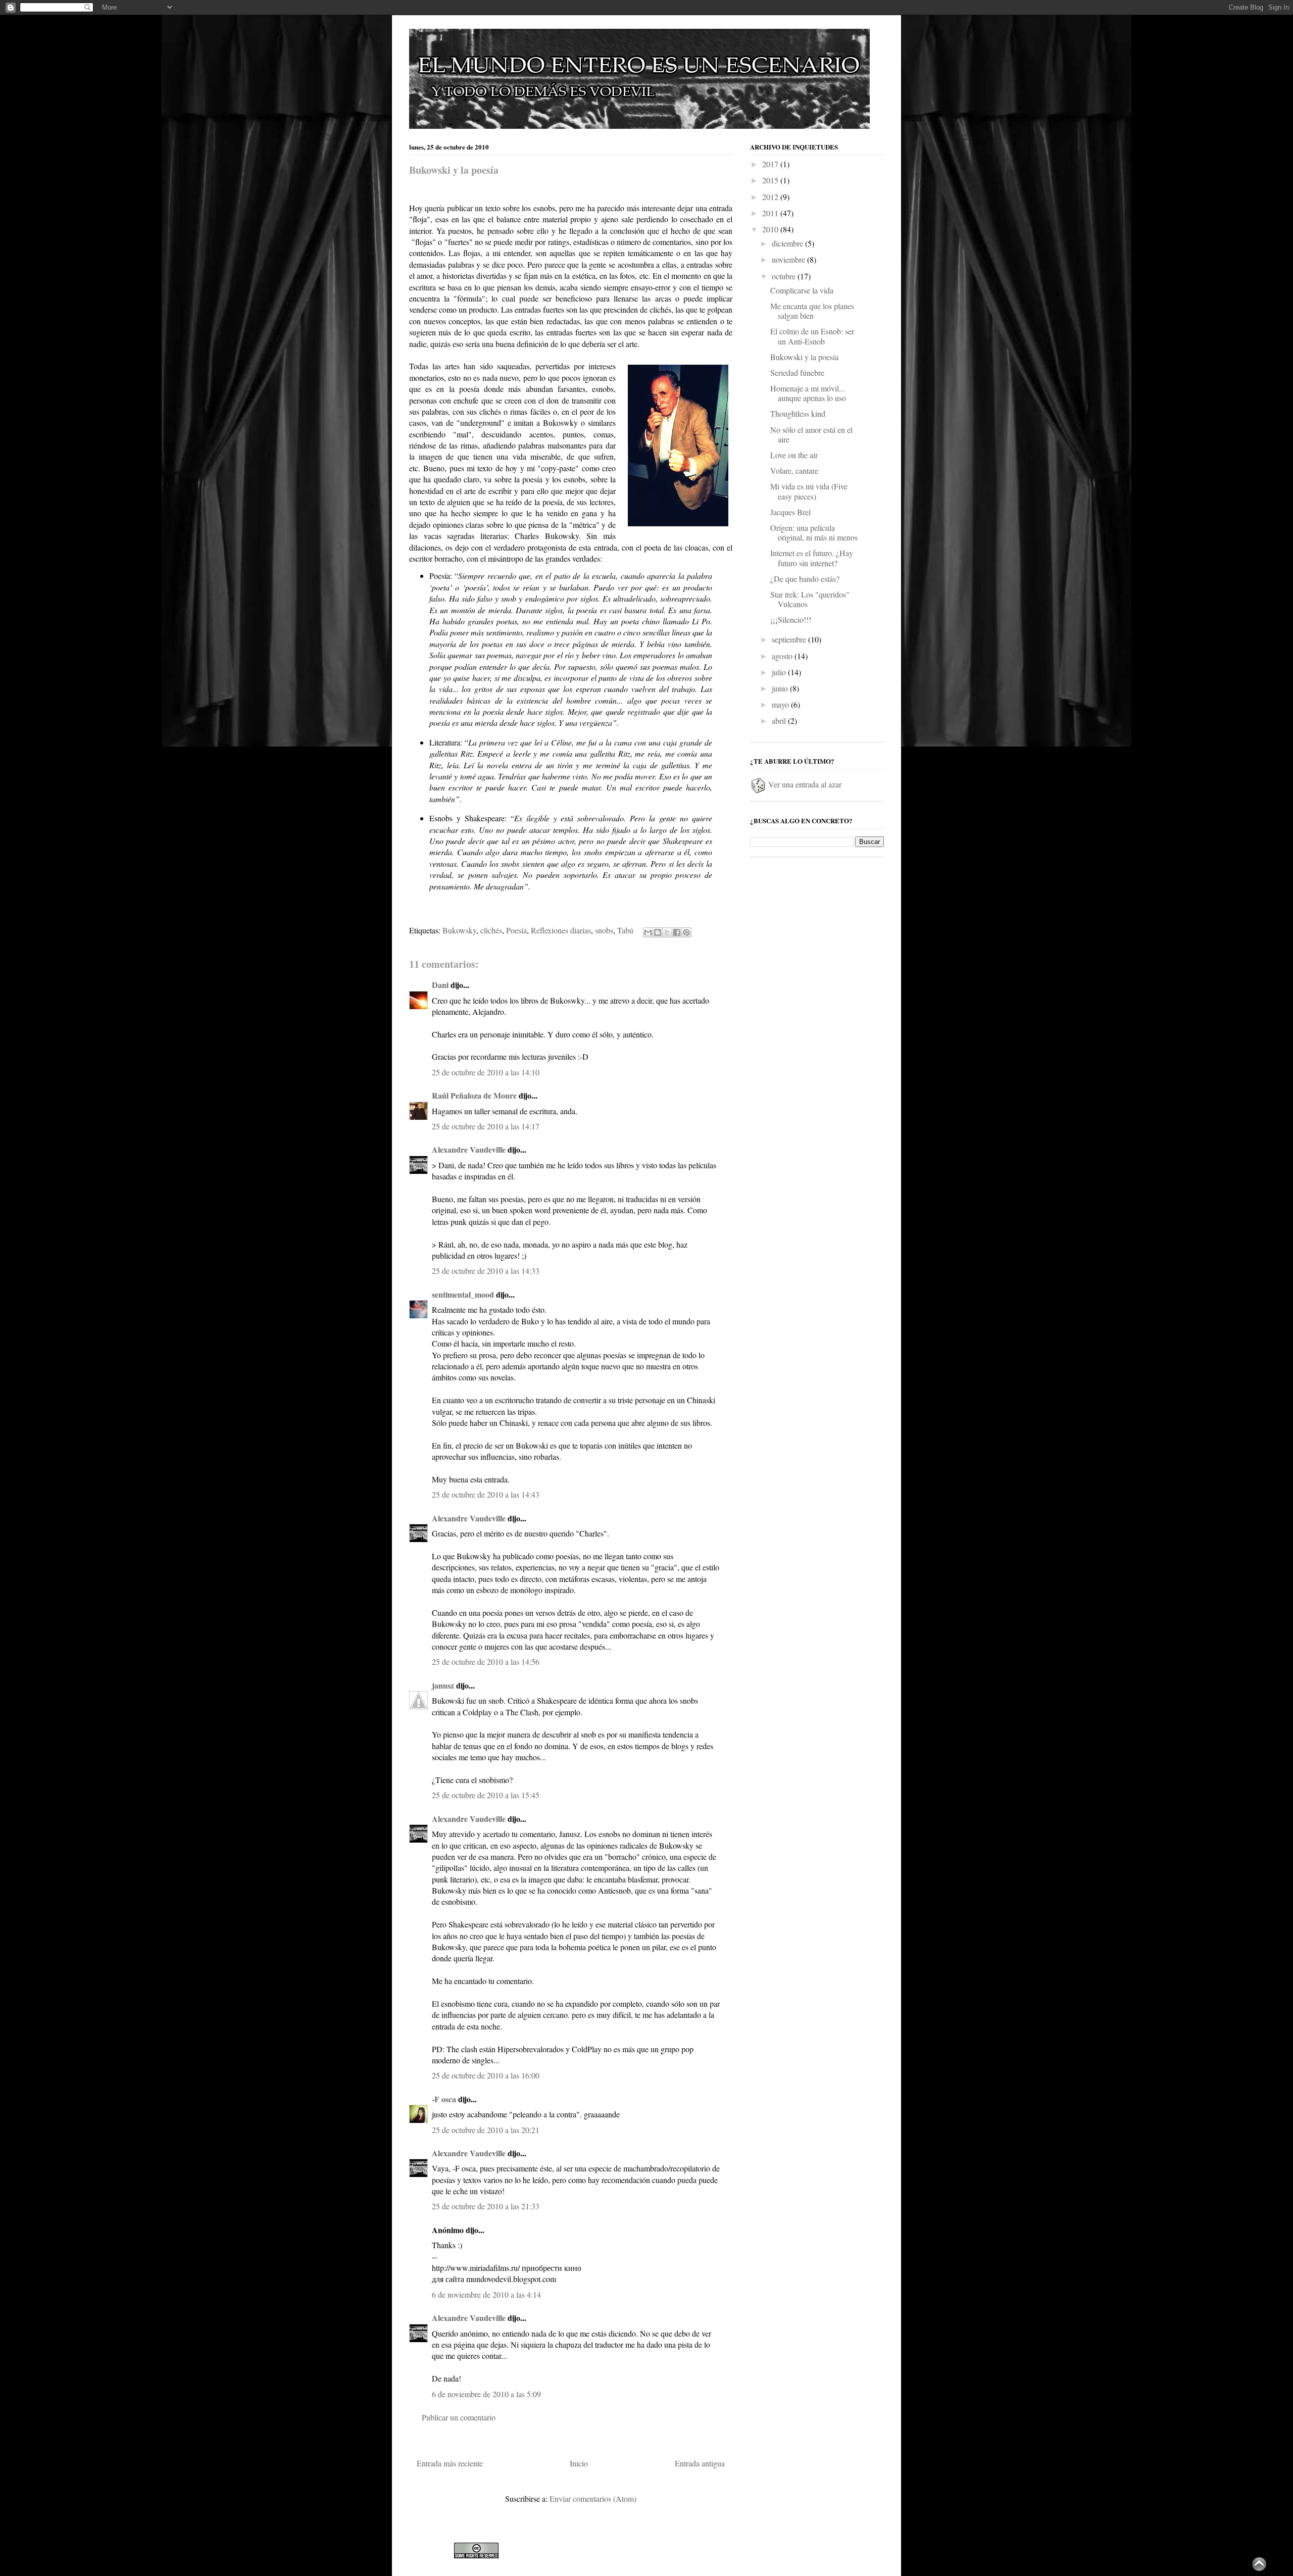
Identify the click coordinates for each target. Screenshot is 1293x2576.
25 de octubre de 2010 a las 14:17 (486, 1126)
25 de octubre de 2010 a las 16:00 (486, 2075)
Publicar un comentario (459, 2417)
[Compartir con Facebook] (677, 932)
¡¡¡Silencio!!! (791, 620)
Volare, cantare (794, 470)
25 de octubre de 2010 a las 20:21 (486, 2130)
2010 (771, 229)
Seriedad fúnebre (797, 373)
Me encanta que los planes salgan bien (812, 311)
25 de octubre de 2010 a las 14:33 (486, 1271)
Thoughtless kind (798, 413)
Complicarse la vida (802, 290)
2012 (771, 197)
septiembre (790, 639)
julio (780, 672)
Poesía (516, 930)
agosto (783, 656)
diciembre (788, 243)
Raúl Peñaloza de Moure (474, 1095)
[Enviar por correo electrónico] (648, 932)
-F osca (444, 2099)
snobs (604, 930)
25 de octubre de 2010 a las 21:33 (486, 2206)
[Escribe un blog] (658, 932)
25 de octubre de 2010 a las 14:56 (486, 1662)
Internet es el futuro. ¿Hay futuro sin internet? (812, 558)
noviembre (789, 259)
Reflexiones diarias (561, 930)
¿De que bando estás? (805, 579)
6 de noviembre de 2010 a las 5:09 (486, 2394)
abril (780, 721)
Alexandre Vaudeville (469, 1149)
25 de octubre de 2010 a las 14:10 (486, 1072)
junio (781, 688)
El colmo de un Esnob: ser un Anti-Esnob (812, 336)
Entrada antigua (700, 2463)
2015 (771, 180)
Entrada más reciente (450, 2463)
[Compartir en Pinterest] (686, 932)
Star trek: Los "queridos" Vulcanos (810, 599)
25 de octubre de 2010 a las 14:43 (486, 1494)
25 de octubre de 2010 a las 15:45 (486, 1795)
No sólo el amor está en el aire (811, 434)
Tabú (625, 930)
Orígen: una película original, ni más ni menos (814, 532)
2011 (771, 213)
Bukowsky (459, 930)
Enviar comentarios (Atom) (593, 2498)
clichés (491, 930)
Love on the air (794, 455)
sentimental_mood (463, 1294)
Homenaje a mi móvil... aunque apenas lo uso (808, 393)
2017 (771, 164)
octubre (785, 276)
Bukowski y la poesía (454, 170)
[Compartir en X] (667, 932)
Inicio (579, 2463)
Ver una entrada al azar (804, 784)
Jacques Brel (790, 512)
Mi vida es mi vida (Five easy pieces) (809, 491)
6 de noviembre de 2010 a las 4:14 (486, 2294)
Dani (440, 985)
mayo (781, 704)
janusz (443, 1685)
